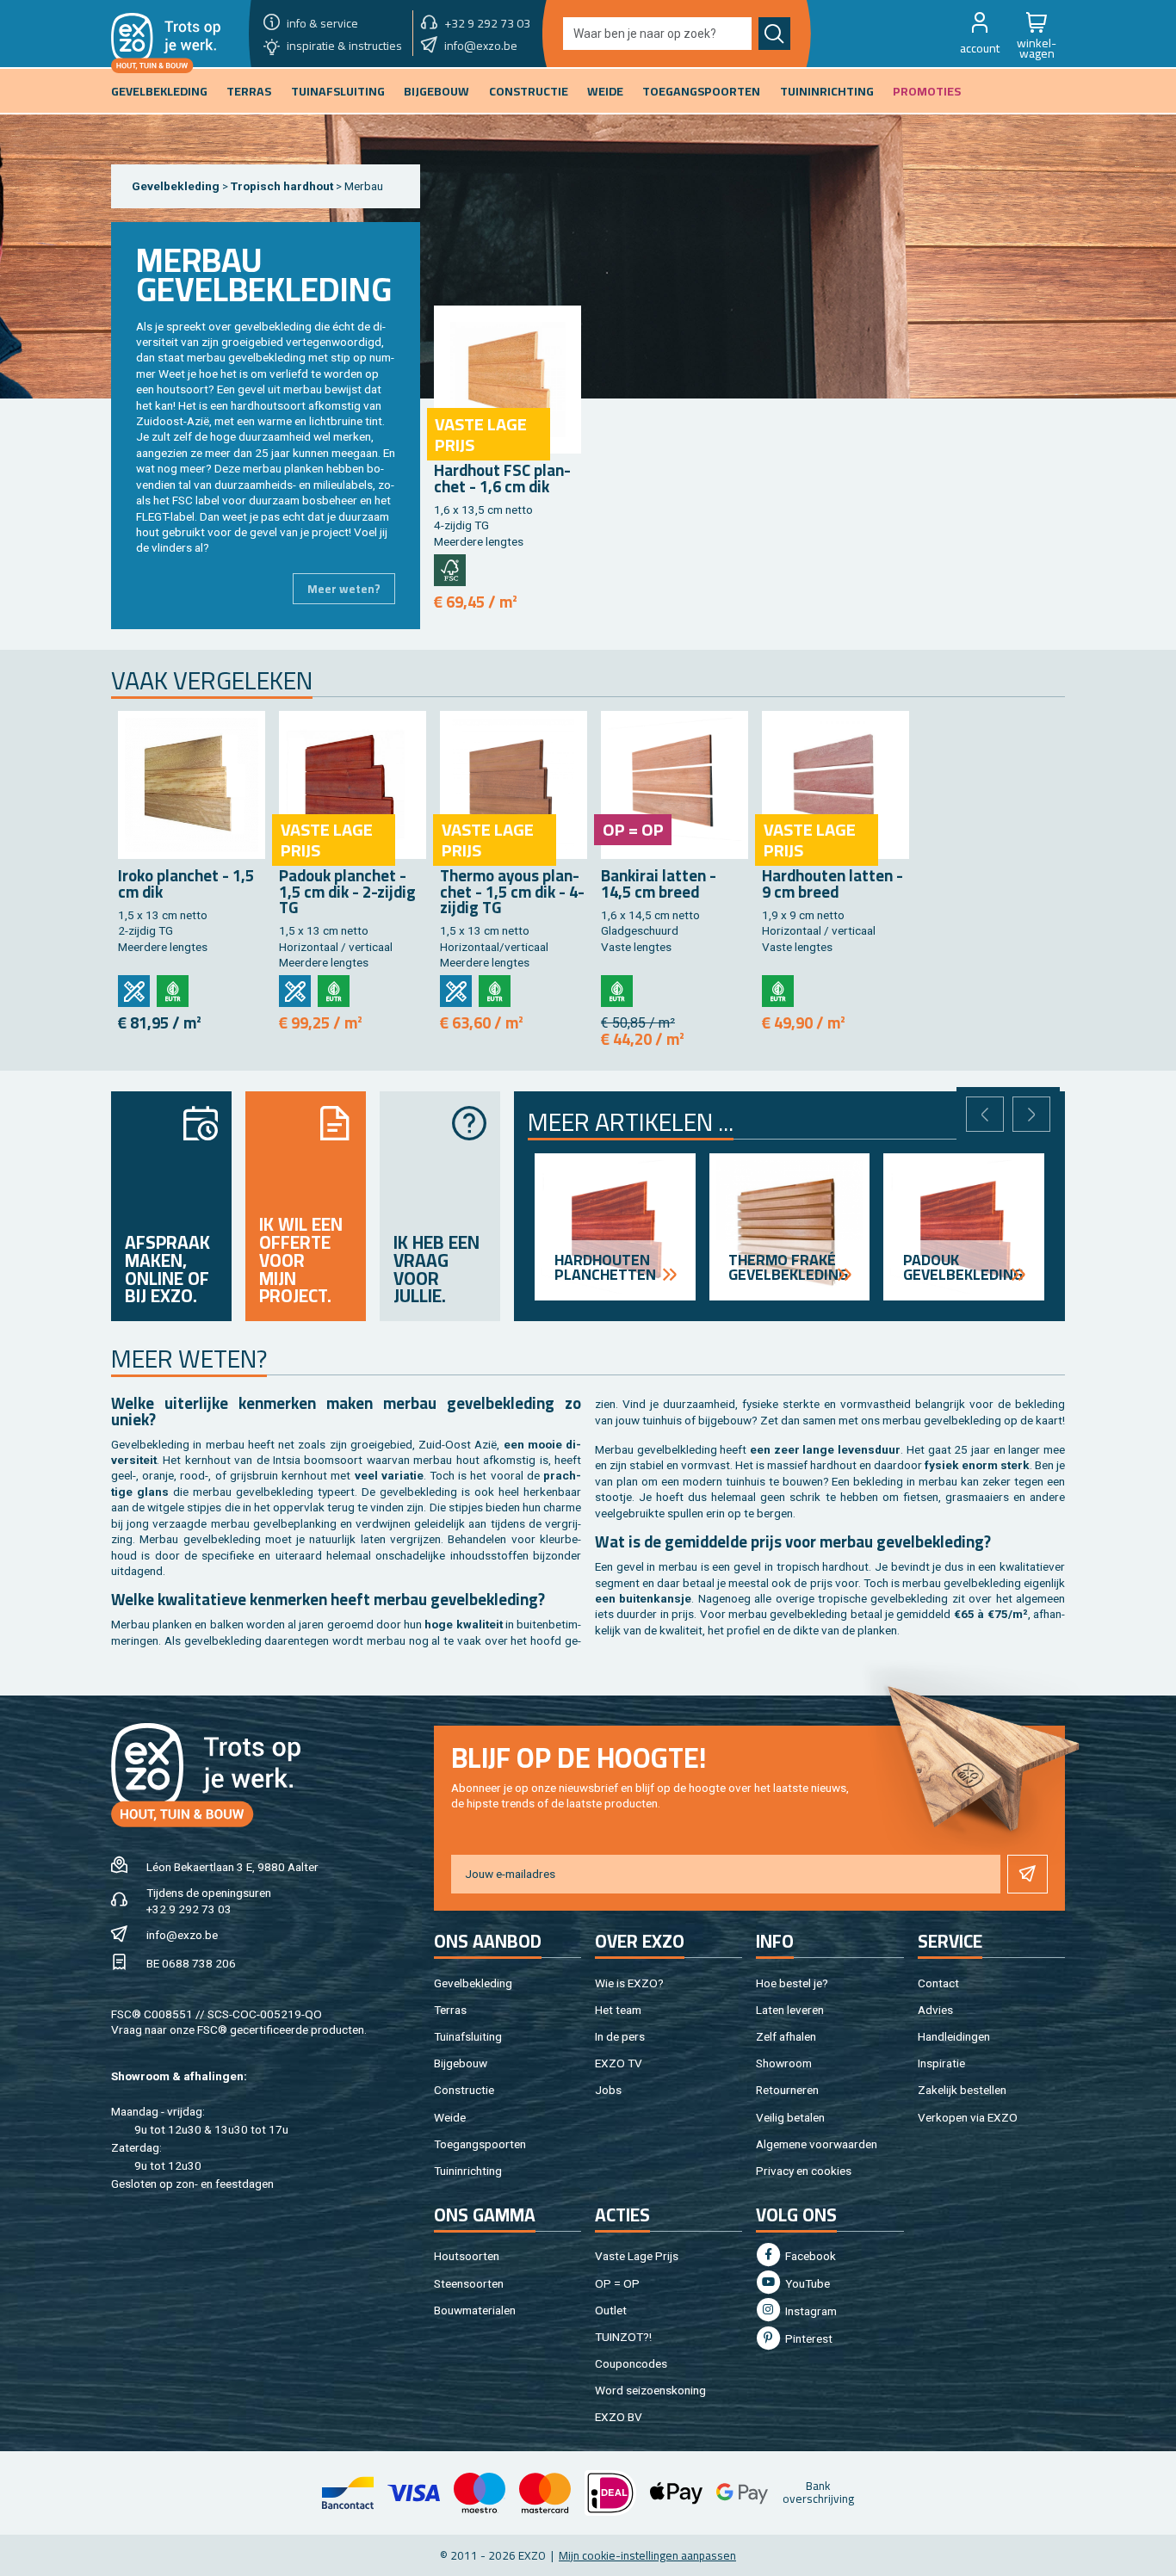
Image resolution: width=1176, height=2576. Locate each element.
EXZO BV (619, 2417)
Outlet (611, 2310)
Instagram (810, 2311)
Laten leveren (790, 2010)
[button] (980, 34)
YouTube (806, 2283)
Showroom (784, 2063)
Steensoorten (469, 2283)
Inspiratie (941, 2063)
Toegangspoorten (480, 2144)
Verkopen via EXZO (968, 2117)
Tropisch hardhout (283, 186)
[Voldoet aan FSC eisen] (450, 570)
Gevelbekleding (176, 186)
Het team (618, 2010)
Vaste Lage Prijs (637, 2256)
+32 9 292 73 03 (189, 1909)
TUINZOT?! (623, 2337)
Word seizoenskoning (650, 2390)
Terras (450, 2010)
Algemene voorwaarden (817, 2144)
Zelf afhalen (786, 2036)
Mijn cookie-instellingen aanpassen (647, 2555)
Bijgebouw (461, 2063)
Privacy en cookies (804, 2171)
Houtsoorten (467, 2256)
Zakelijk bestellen (962, 2090)
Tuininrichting (468, 2171)
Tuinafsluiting (468, 2036)
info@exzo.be (182, 1935)
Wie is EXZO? (629, 1983)
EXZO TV (619, 2063)
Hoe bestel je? (792, 1983)
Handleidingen (954, 2036)
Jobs (608, 2090)
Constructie (464, 2090)
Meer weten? (344, 589)
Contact (938, 1983)
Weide (450, 2117)
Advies (935, 2010)
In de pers (620, 2036)
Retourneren (787, 2090)
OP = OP (617, 2283)
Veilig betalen (790, 2117)
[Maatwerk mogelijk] (134, 991)
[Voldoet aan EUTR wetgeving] (173, 991)
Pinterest (808, 2338)
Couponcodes (631, 2363)
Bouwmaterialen (475, 2310)
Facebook (809, 2256)
